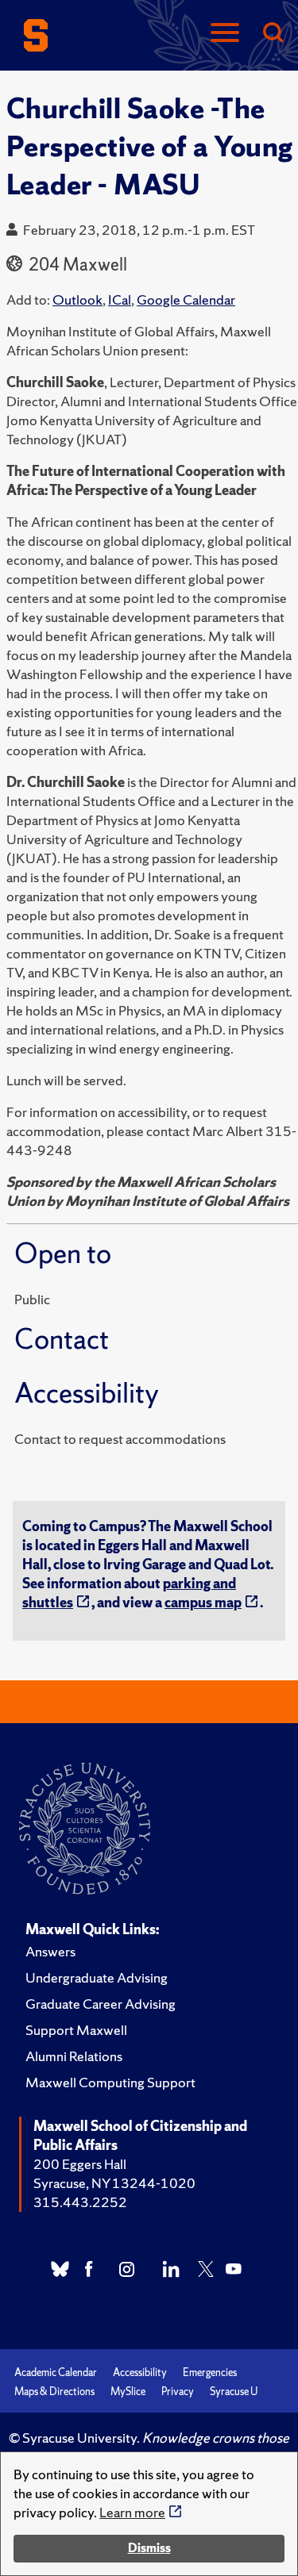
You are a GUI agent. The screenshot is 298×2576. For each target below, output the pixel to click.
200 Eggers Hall (80, 2164)
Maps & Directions (54, 2392)
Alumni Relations (74, 2056)
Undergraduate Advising (97, 1977)
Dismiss (149, 2548)
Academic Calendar (56, 2373)
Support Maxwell (76, 2030)
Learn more (132, 2512)
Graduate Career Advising (101, 2004)
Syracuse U (234, 2392)
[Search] (273, 34)
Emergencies (210, 2373)
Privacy (178, 2392)
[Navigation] (225, 34)
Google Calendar (186, 299)
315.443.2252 (80, 2202)
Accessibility (140, 2373)
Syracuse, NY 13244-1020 (114, 2183)
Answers (50, 1951)
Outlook (77, 299)
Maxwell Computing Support (110, 2082)
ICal (120, 299)
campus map (203, 1602)
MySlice (128, 2392)
